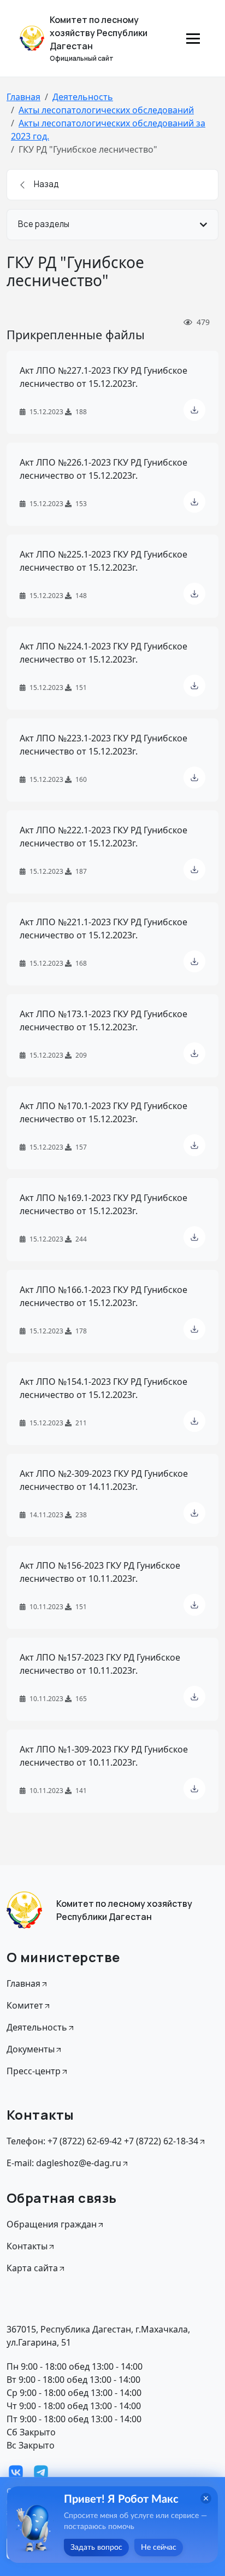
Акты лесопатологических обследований (106, 110)
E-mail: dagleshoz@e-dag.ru (64, 2163)
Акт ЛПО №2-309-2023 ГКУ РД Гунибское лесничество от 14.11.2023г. (104, 1480)
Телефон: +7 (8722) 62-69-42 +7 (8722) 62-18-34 (102, 2141)
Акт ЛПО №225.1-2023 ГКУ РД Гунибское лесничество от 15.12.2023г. (103, 561)
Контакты (27, 2246)
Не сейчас (159, 2548)
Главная (23, 97)
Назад (46, 184)
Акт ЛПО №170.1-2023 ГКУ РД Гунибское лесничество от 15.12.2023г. (103, 1112)
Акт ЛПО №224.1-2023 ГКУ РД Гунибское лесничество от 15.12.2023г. (103, 653)
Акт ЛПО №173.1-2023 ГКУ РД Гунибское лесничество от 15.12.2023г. (103, 1020)
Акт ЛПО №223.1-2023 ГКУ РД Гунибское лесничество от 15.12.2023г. (103, 745)
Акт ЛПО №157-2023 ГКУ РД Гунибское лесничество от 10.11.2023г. (100, 1664)
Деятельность (83, 97)
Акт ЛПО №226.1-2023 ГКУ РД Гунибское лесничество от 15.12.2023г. (103, 469)
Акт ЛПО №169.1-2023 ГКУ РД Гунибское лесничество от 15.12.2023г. (103, 1204)
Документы (31, 2049)
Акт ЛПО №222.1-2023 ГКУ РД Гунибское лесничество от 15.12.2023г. (103, 837)
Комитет (25, 2005)
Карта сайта (32, 2268)
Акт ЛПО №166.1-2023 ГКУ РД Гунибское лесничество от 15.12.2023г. (103, 1296)
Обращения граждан (52, 2224)
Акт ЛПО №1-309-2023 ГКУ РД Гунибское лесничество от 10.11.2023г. (104, 1756)
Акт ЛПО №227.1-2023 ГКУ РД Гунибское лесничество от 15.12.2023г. (103, 377)
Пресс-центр (34, 2071)
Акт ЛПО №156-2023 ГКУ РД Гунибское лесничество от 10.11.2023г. (100, 1572)
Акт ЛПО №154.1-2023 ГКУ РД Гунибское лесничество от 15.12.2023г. (103, 1388)
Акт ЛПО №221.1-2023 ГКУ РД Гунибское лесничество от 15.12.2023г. (103, 929)
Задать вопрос (96, 2548)
